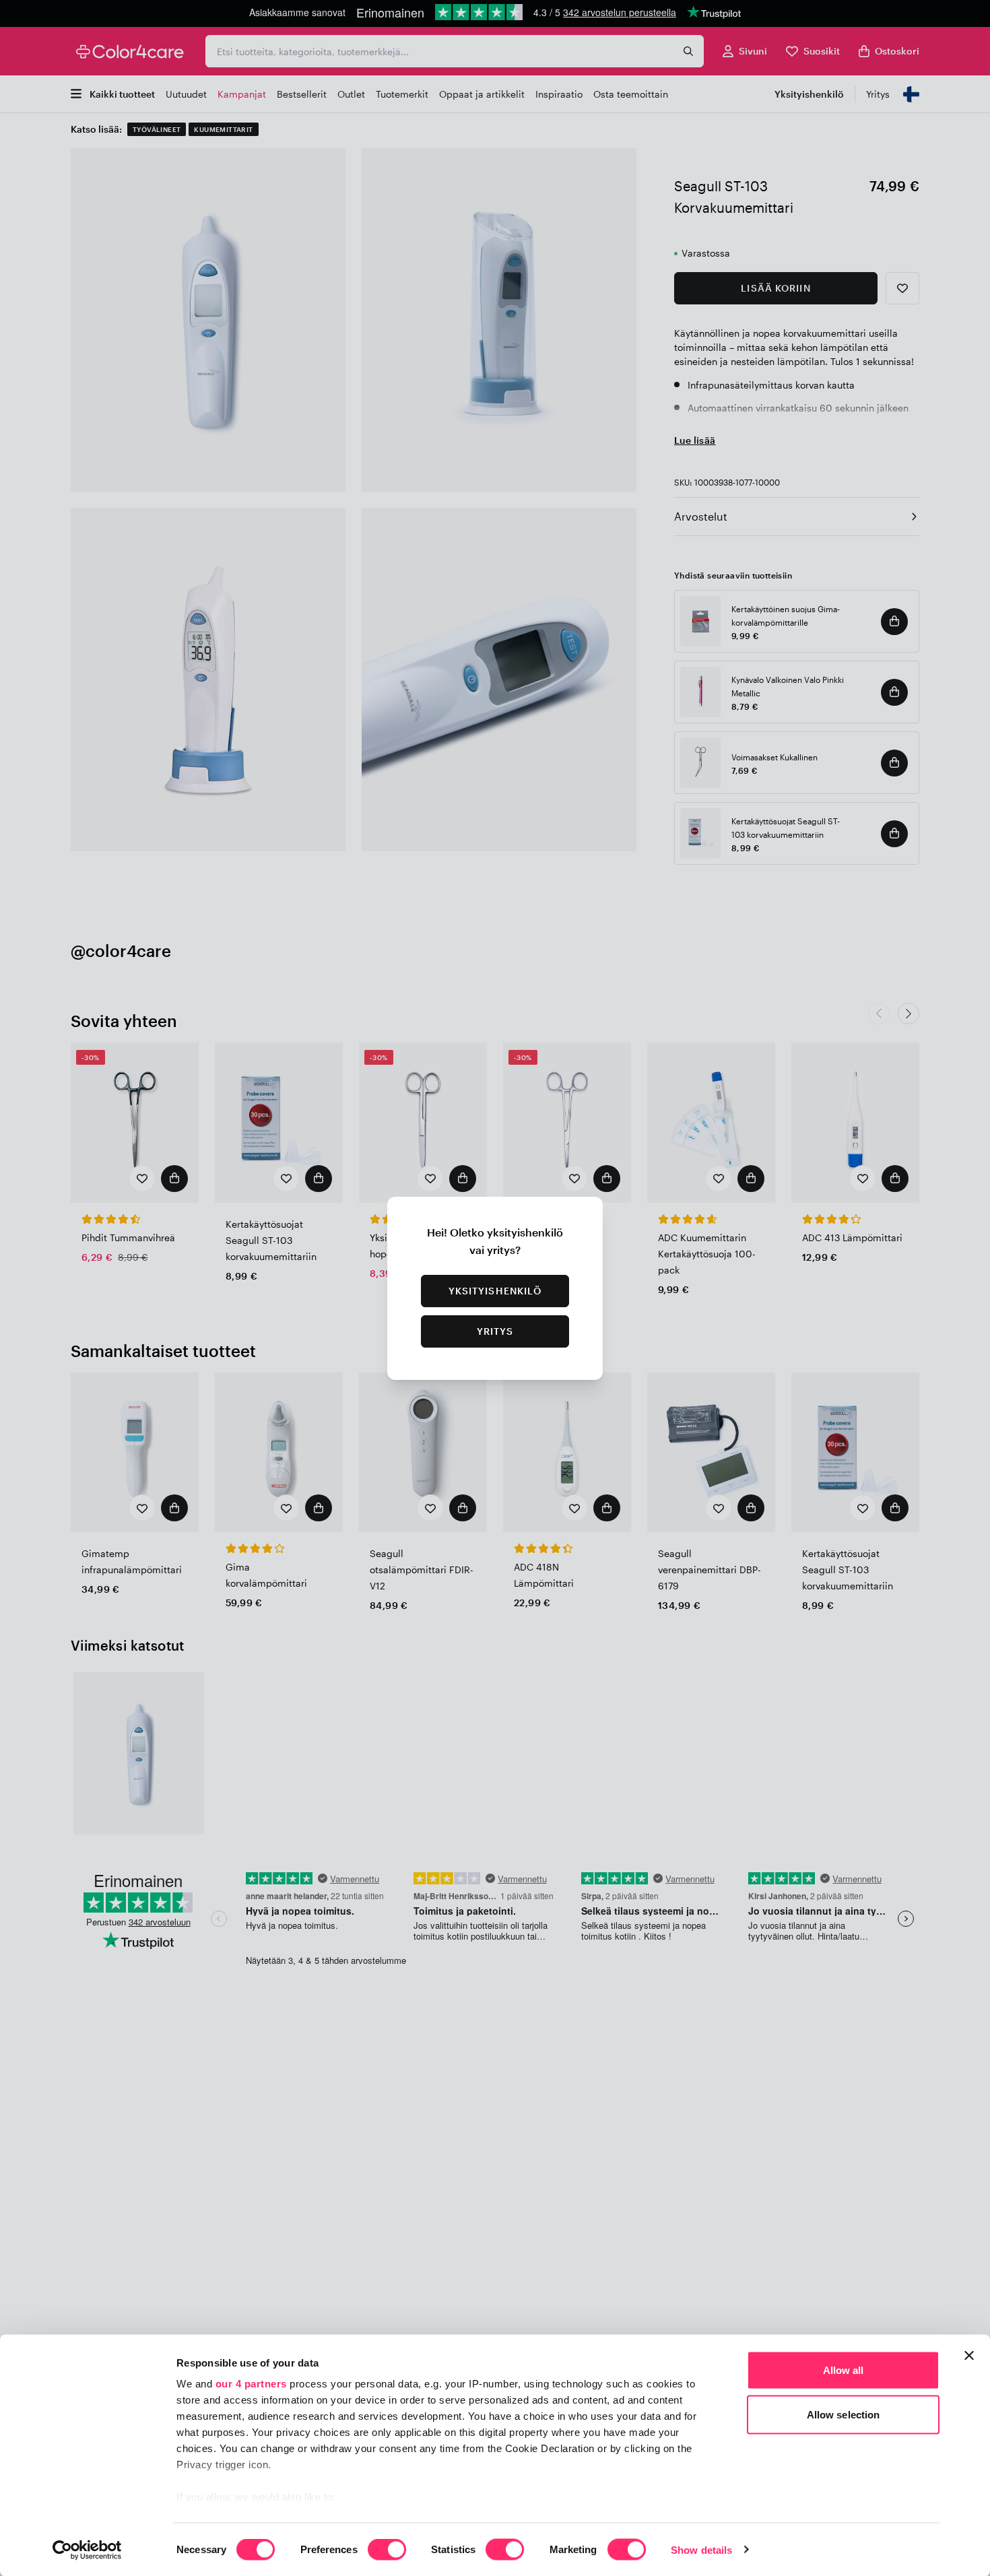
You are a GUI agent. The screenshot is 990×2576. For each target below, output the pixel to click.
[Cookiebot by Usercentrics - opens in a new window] (87, 2550)
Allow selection (844, 2414)
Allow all (844, 2370)
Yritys (495, 1331)
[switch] (387, 2550)
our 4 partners (251, 2384)
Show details (701, 2549)
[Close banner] (969, 2356)
